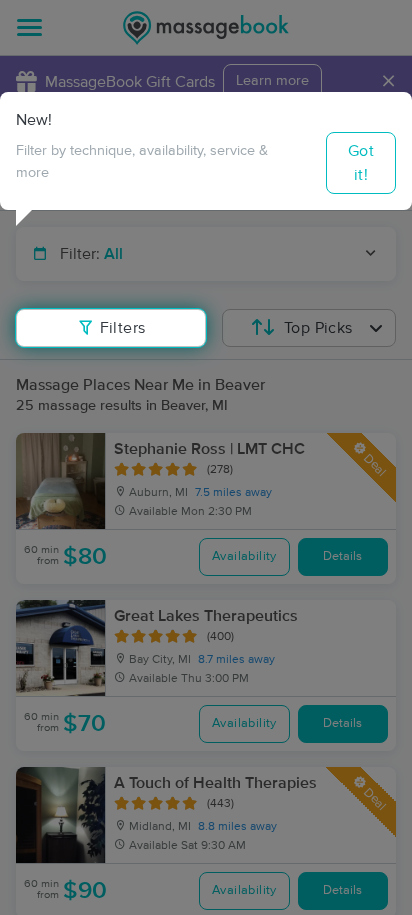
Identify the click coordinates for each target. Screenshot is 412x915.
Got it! (361, 163)
